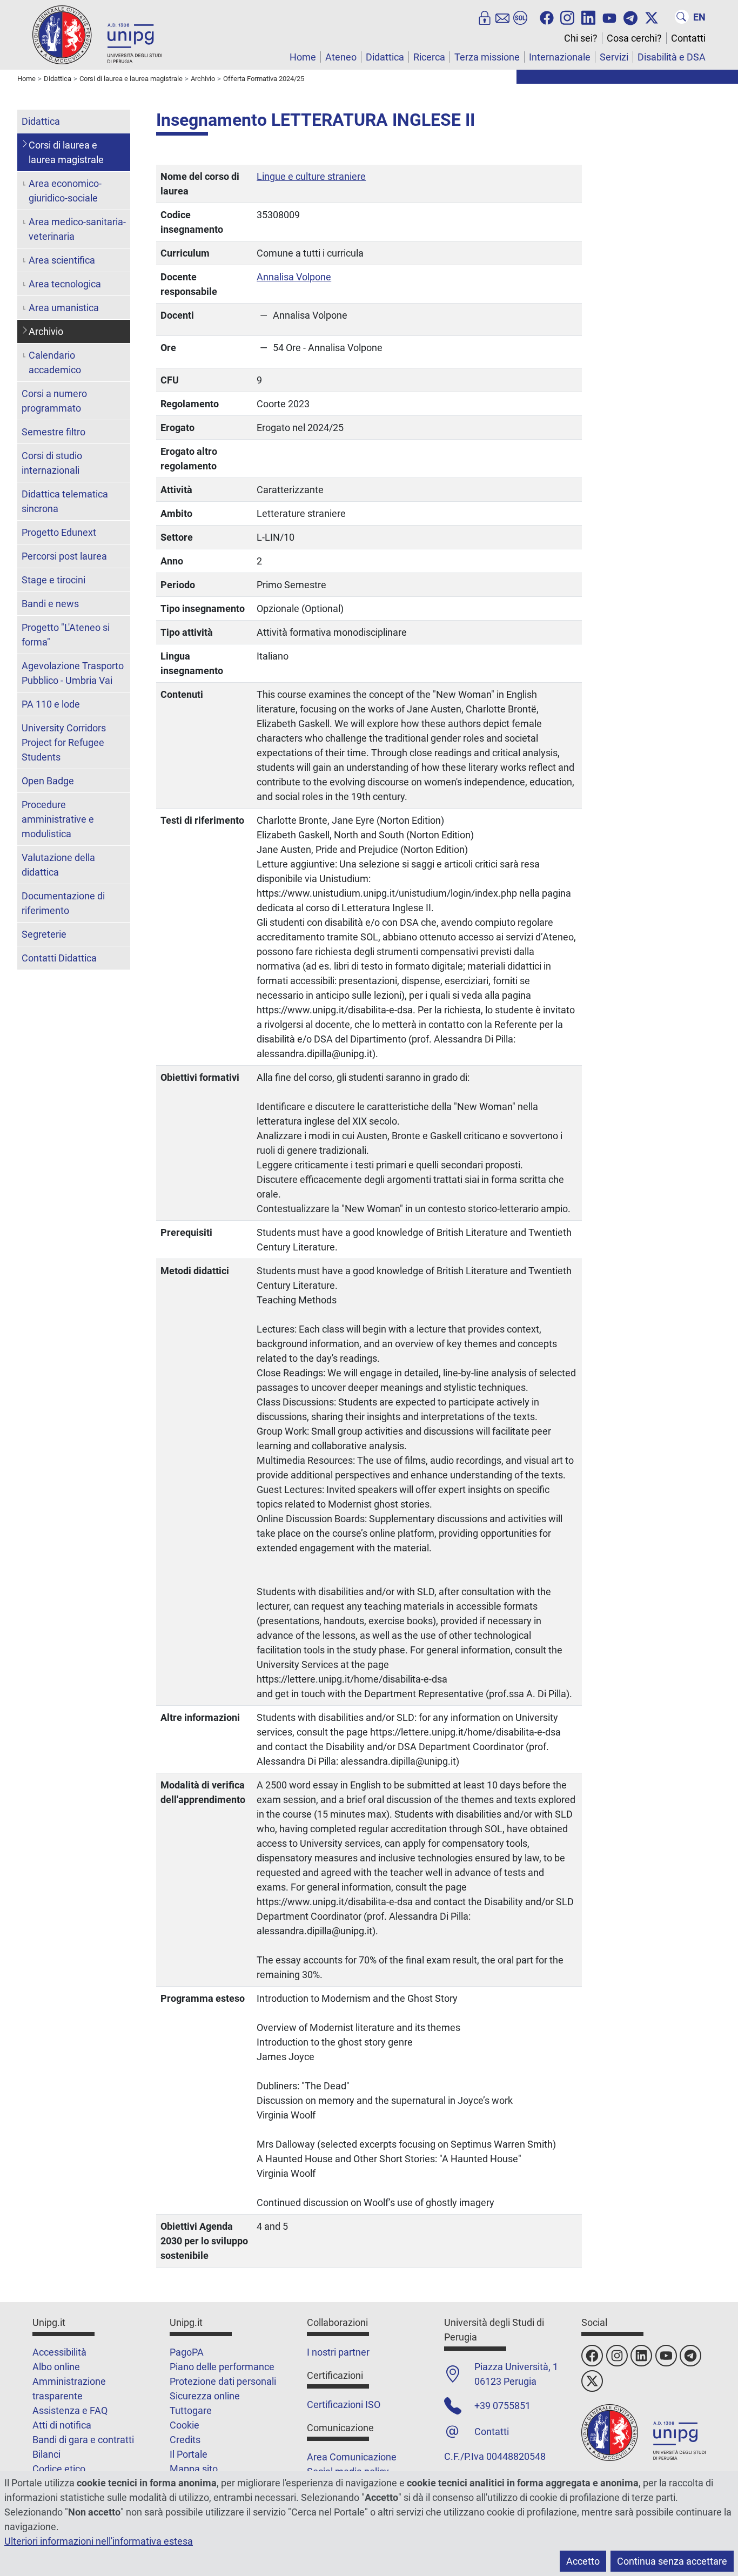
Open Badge (48, 781)
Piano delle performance (222, 2367)
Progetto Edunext (59, 532)
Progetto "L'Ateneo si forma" (66, 635)
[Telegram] (630, 17)
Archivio (46, 331)
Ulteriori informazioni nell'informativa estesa (99, 2541)
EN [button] (699, 17)
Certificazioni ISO (344, 2405)
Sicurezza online (205, 2396)
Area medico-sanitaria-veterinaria (77, 229)
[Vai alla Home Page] (97, 34)
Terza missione (487, 57)
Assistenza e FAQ (70, 2410)
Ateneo (341, 57)
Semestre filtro (53, 432)
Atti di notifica (62, 2425)
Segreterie (44, 934)
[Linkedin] (588, 17)
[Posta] (502, 17)
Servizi (614, 57)
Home (303, 57)
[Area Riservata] (485, 17)
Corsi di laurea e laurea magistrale (66, 152)
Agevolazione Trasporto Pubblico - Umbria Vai (73, 673)
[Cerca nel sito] (682, 17)
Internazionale (560, 57)
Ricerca (429, 57)
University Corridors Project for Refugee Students (64, 742)
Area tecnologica (65, 284)
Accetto (583, 2561)
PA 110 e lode (51, 704)
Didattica (385, 57)
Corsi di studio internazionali (52, 463)
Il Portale (189, 2454)
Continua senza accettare (672, 2561)
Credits (185, 2440)
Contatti (688, 38)
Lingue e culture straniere (311, 176)
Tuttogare (191, 2410)
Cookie (185, 2425)
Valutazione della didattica (58, 865)
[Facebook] (547, 17)
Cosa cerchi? (634, 38)
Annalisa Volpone (294, 277)
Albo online (56, 2367)
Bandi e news (50, 604)
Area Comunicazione (352, 2457)
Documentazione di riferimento (63, 903)
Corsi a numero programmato (54, 401)
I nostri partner (338, 2352)
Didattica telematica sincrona (65, 501)
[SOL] (520, 17)
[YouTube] (609, 17)
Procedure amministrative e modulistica (58, 819)
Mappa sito (194, 2469)
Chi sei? (581, 38)
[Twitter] (652, 17)
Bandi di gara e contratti (83, 2440)
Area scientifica (62, 260)
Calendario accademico (55, 362)
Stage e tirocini (53, 580)
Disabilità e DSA (672, 57)
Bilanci (46, 2454)
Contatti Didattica (59, 958)
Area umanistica (64, 308)
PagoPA (187, 2352)
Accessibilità (59, 2352)
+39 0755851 (502, 2406)
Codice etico (59, 2469)
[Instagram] (567, 17)
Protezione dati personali (223, 2381)
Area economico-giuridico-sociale (65, 191)
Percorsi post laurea (64, 556)
